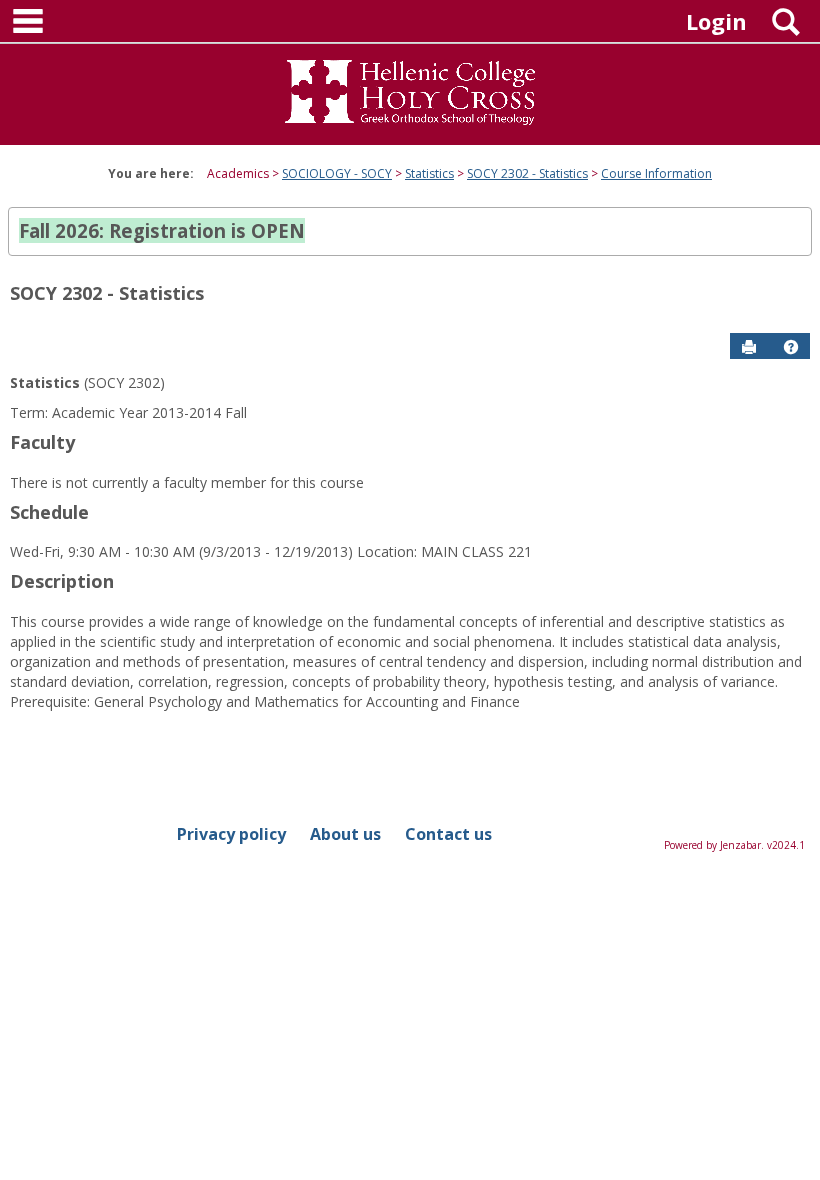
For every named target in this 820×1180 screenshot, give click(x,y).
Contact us (448, 834)
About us (345, 834)
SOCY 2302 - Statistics (527, 173)
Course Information (656, 173)
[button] (791, 347)
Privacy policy (231, 834)
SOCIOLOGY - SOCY (337, 173)
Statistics (429, 173)
